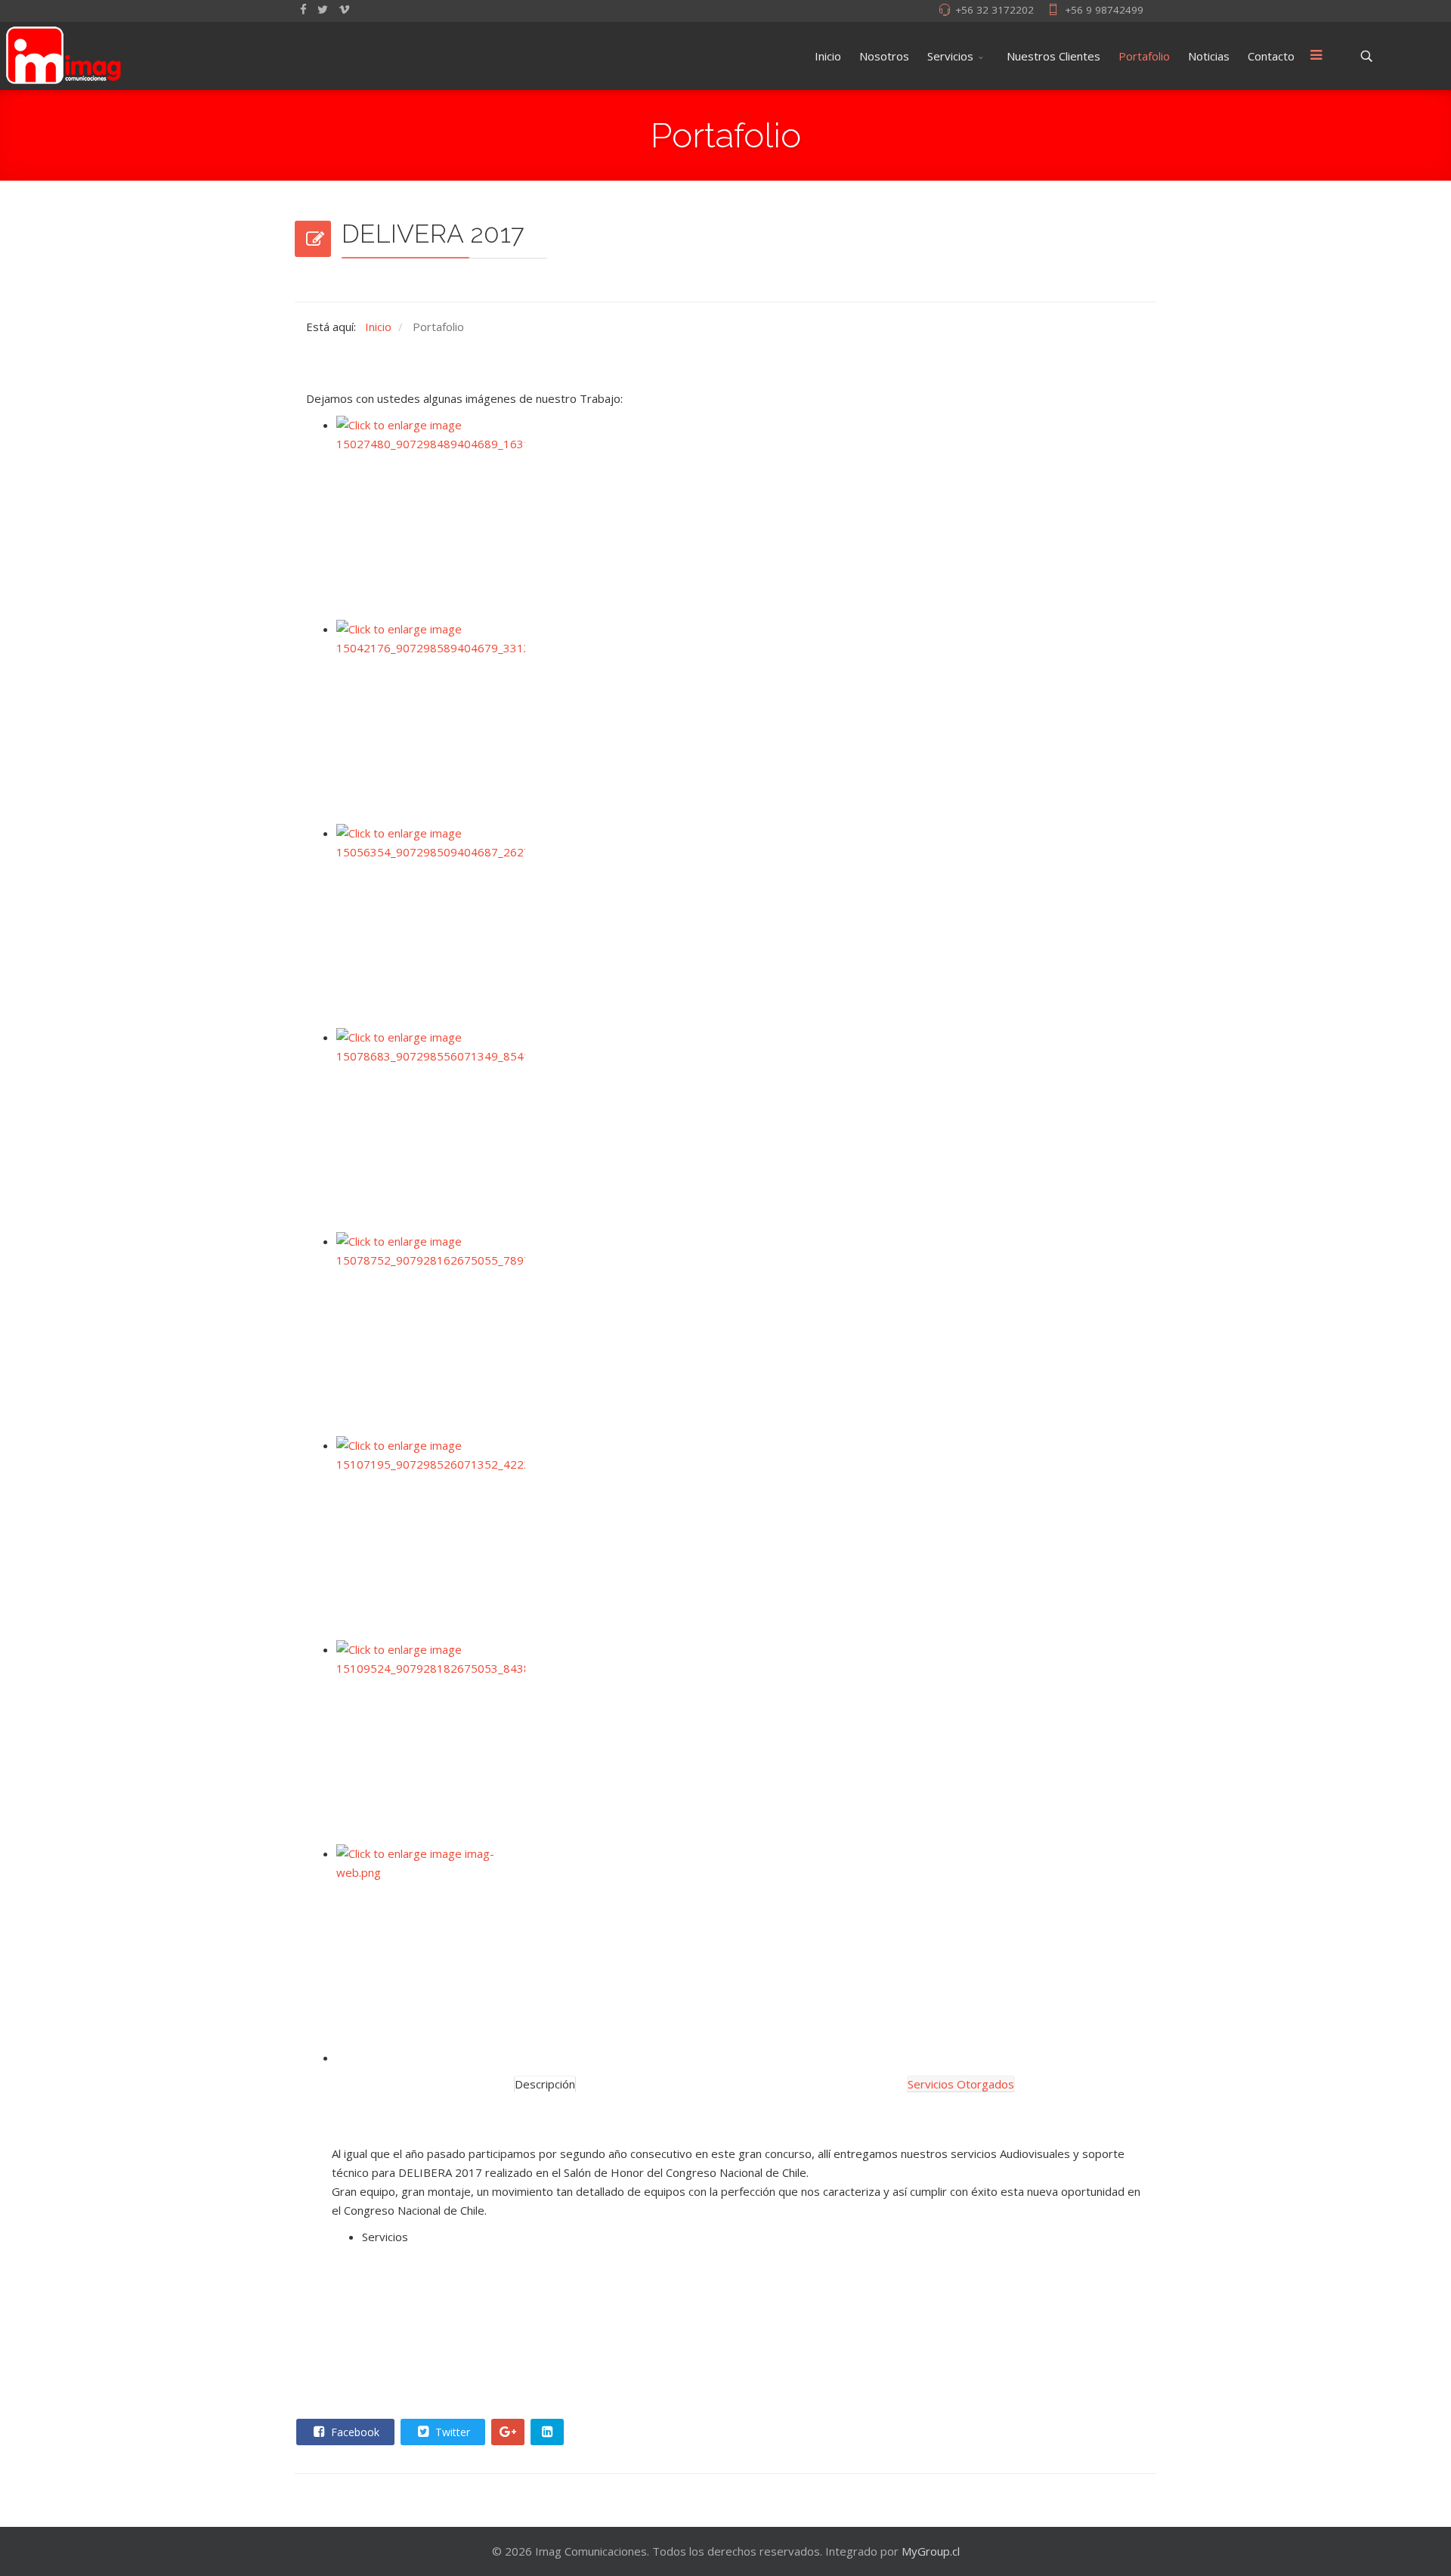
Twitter (451, 2432)
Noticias (1209, 56)
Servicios (950, 56)
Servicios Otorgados (961, 2084)
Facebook (354, 2432)
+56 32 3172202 (995, 10)
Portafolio (1144, 56)
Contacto (1271, 56)
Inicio (828, 56)
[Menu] (1316, 56)
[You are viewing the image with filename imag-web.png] (752, 1946)
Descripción (545, 2084)
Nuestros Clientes (1053, 56)
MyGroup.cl (931, 2551)
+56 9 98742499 (1104, 10)
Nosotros (884, 56)
